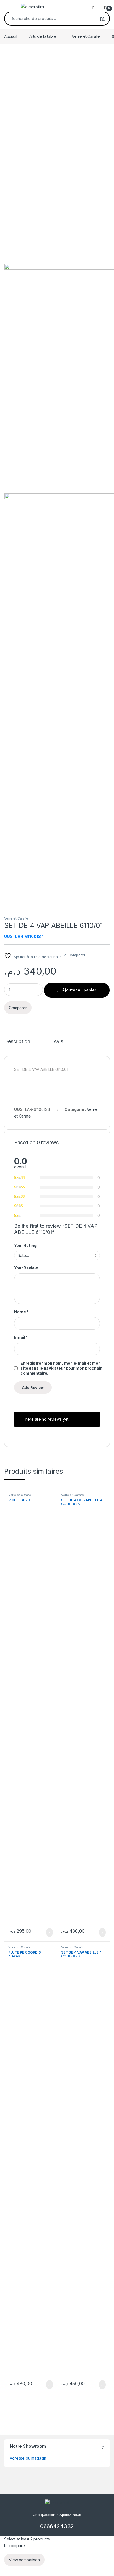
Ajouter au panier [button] (46, 1932)
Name (21, 1312)
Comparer (77, 955)
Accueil (11, 36)
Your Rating (25, 1245)
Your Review (26, 1268)
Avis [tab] (58, 1042)
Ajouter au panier (79, 990)
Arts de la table (43, 36)
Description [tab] (17, 1042)
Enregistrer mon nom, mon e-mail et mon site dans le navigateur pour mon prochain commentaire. (61, 1368)
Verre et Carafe (86, 36)
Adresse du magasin (28, 2458)
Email (21, 1337)
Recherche (102, 19)
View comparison (24, 2560)
